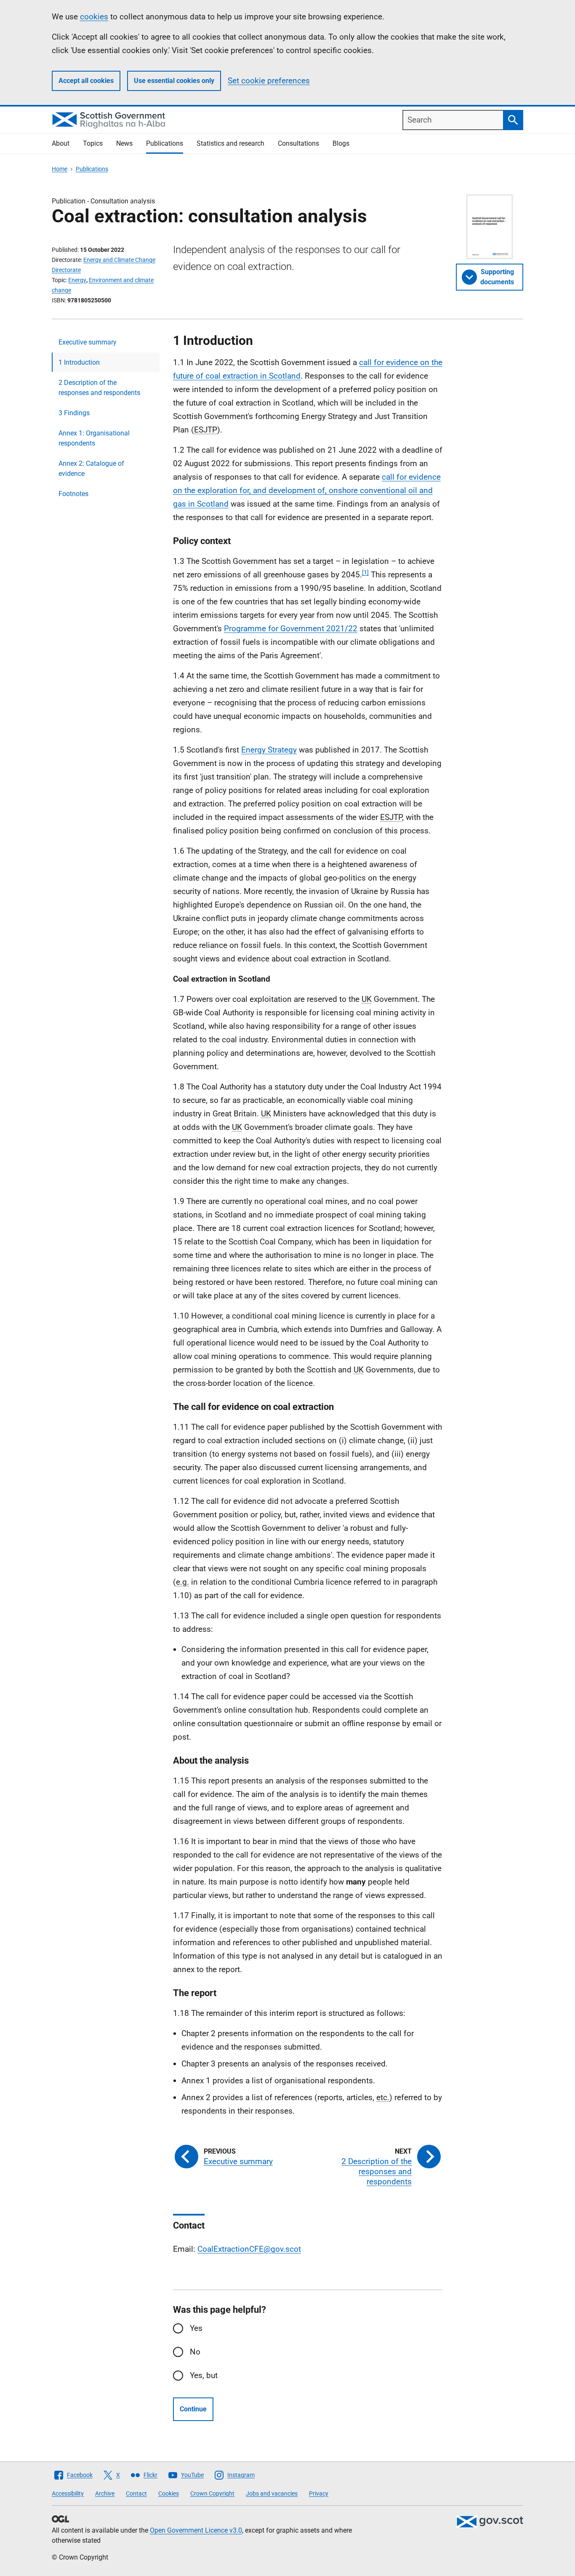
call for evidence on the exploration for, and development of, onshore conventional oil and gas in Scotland (307, 490)
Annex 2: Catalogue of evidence (91, 468)
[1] (365, 572)
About (61, 143)
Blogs (341, 143)
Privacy (319, 2493)
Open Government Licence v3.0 (196, 2530)
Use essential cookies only (174, 81)
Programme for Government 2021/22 (291, 629)
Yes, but (204, 2375)
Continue (193, 2409)
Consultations (298, 143)
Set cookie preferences (269, 81)
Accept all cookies (86, 81)
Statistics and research (230, 143)
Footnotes (73, 494)
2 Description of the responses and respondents (99, 388)
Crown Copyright (212, 2493)
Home (60, 169)
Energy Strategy (269, 750)
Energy (77, 280)
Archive (105, 2493)
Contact (136, 2493)
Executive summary (88, 342)
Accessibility (68, 2493)
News (124, 143)
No (195, 2352)
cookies (94, 17)
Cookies (169, 2493)
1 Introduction (79, 362)
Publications (165, 143)
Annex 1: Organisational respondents (94, 438)
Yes (196, 2328)
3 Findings (74, 413)
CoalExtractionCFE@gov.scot (249, 2249)
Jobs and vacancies (272, 2493)
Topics (93, 143)
